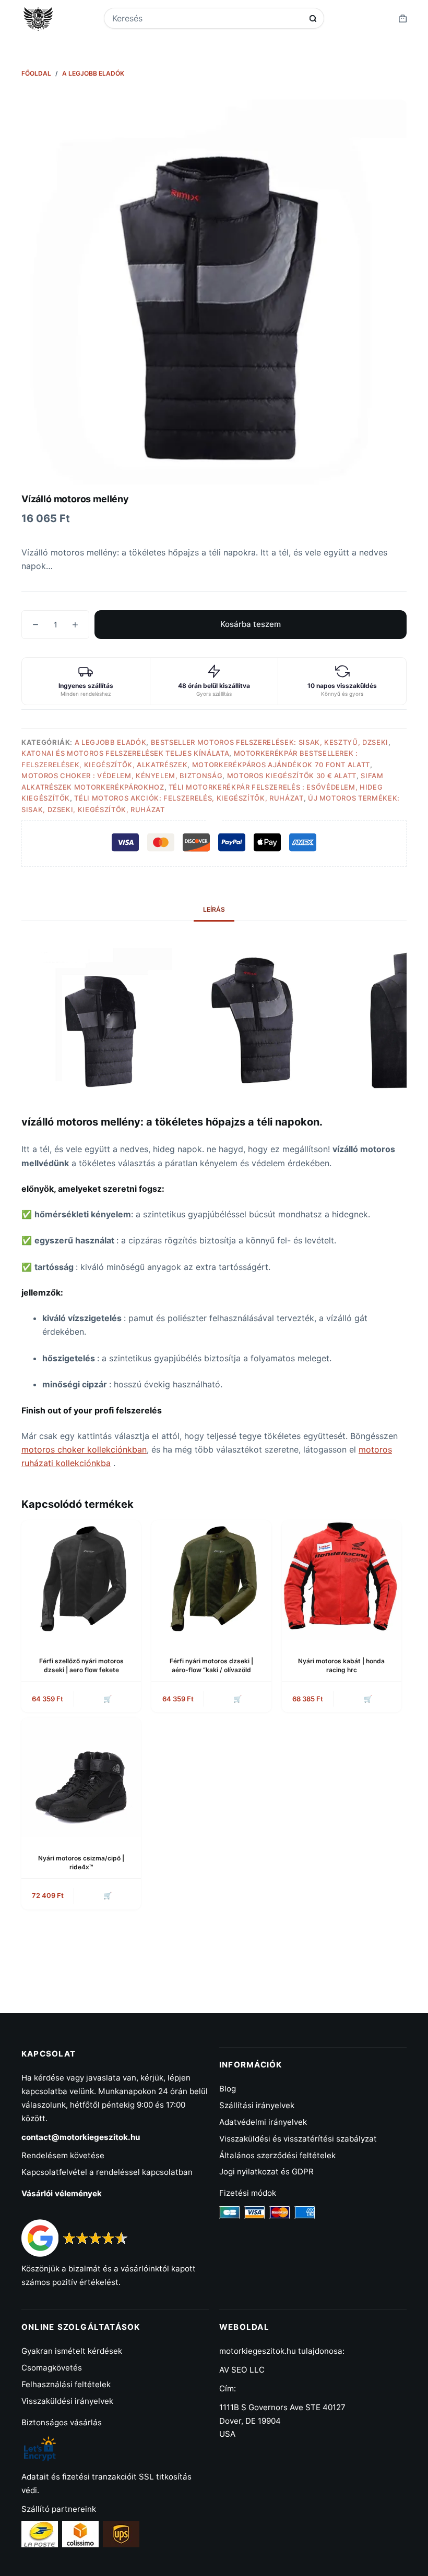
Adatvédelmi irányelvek (263, 2122)
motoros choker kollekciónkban (84, 1449)
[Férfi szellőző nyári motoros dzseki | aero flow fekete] (81, 1580)
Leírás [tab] (214, 909)
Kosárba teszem (251, 624)
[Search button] (313, 19)
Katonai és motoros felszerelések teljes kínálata (125, 753)
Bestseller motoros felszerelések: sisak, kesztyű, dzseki (270, 742)
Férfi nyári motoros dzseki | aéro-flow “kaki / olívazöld (211, 1665)
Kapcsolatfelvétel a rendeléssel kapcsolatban (107, 2172)
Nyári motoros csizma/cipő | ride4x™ (81, 1863)
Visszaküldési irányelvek (67, 2401)
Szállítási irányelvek (257, 2105)
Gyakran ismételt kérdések (72, 2351)
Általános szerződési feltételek (277, 2155)
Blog (228, 2089)
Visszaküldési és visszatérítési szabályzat (298, 2139)
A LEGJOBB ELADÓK (110, 742)
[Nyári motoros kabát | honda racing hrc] (342, 1580)
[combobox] (207, 18)
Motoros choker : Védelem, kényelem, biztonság (122, 776)
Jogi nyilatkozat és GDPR (266, 2172)
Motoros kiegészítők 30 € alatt (292, 776)
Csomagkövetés (52, 2368)
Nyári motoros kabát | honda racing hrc (341, 1665)
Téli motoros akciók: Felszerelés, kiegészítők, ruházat (189, 798)
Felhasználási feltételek (66, 2384)
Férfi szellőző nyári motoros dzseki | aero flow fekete (81, 1665)
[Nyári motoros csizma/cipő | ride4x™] (81, 1777)
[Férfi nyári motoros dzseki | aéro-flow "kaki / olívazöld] (211, 1580)
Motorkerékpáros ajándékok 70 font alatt (281, 765)
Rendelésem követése (63, 2155)
